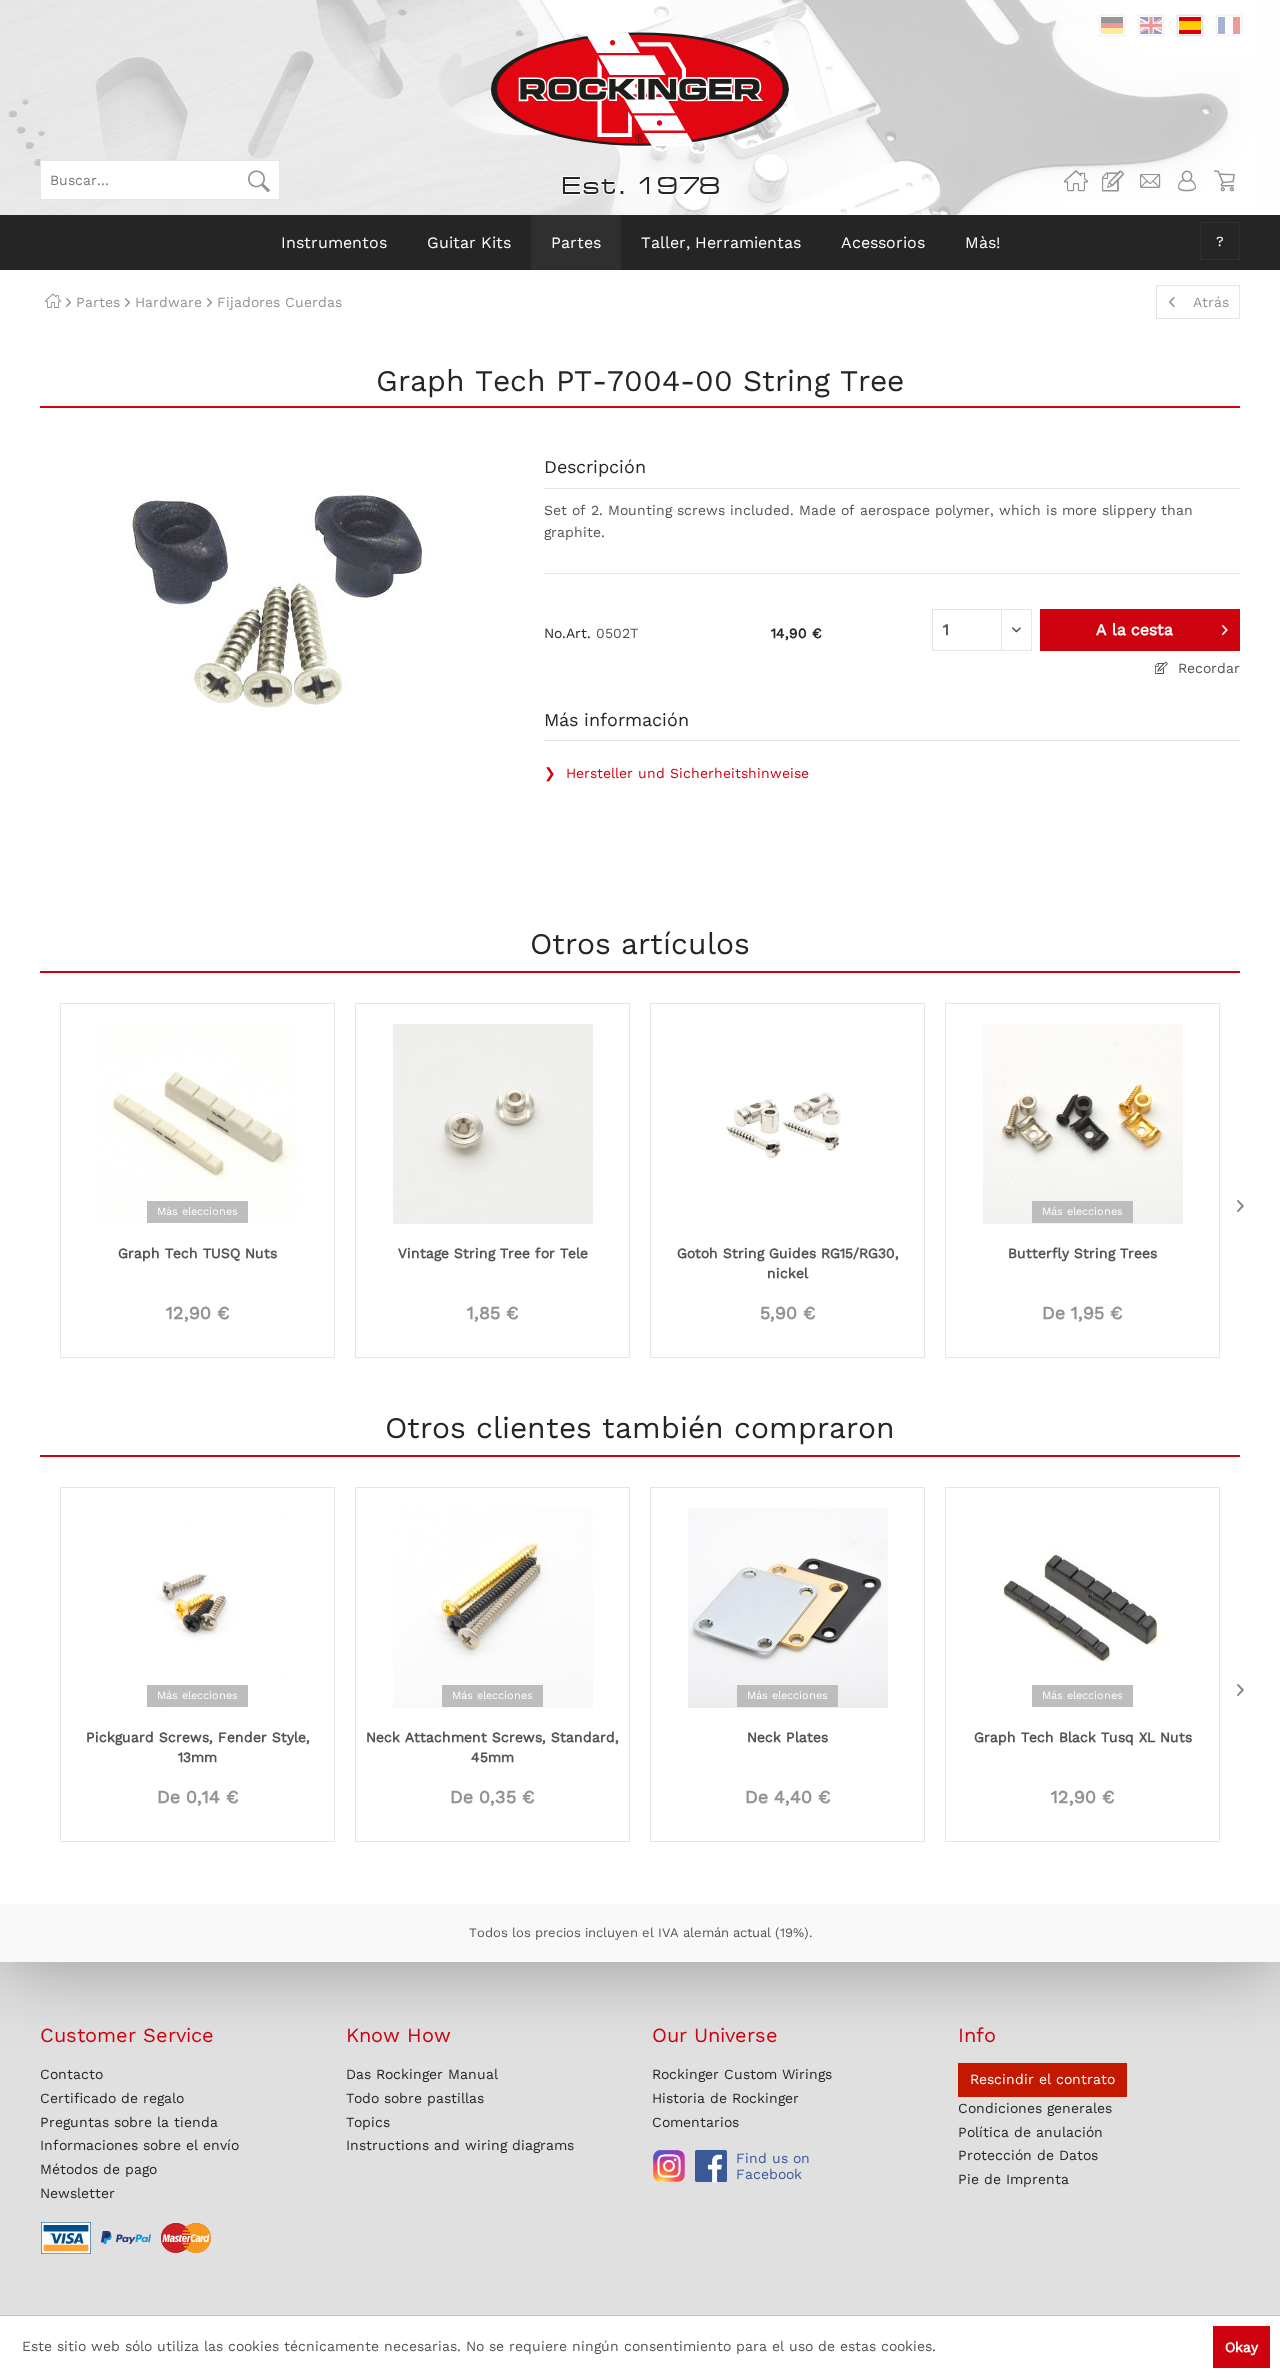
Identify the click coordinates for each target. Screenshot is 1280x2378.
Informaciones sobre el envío (139, 2145)
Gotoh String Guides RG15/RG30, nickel (788, 1263)
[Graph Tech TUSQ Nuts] (197, 1122)
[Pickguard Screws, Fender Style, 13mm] (197, 1606)
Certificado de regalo (112, 2098)
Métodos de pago (98, 2169)
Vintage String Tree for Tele (493, 1253)
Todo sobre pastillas (415, 2098)
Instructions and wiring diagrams (460, 2145)
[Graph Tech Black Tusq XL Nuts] (1082, 1606)
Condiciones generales (1035, 2108)
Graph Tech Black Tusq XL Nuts (1083, 1737)
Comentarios (695, 2122)
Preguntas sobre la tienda (129, 2122)
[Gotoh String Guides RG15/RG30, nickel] (787, 1122)
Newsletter (77, 2193)
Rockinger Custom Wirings (742, 2074)
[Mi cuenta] (1187, 181)
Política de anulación (1030, 2132)
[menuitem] (160, 180)
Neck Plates (787, 1737)
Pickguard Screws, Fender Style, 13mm (198, 1747)
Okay (1241, 2347)
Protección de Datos (1028, 2155)
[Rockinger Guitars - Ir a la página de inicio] (639, 89)
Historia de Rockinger (725, 2098)
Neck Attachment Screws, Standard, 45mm (492, 1747)
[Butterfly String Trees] (1082, 1122)
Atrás (1211, 302)
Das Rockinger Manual (422, 2074)
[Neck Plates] (787, 1606)
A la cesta (1134, 629)
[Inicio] (53, 302)
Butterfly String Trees (1082, 1253)
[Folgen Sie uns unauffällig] (669, 2166)
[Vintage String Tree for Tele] (492, 1122)
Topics (368, 2122)
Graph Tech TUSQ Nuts (197, 1253)
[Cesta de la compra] (1224, 181)
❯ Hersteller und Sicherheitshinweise (676, 773)
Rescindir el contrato (1042, 2079)
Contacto (71, 2074)
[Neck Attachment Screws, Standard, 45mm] (492, 1606)
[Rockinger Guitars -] (1076, 181)
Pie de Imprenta (1013, 2179)
